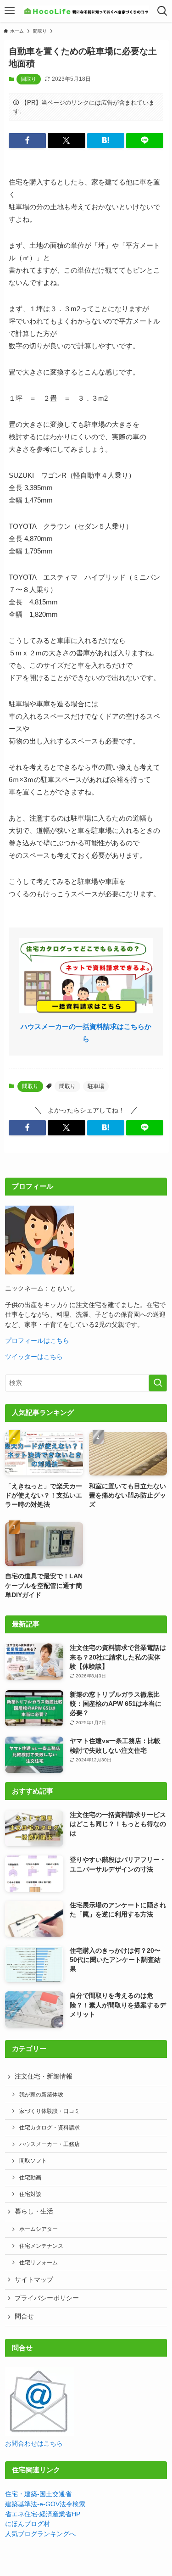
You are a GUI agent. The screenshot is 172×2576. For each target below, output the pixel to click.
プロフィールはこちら (37, 1341)
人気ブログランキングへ (40, 2534)
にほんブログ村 (28, 2524)
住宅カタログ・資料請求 (50, 2128)
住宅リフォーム (39, 2263)
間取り (29, 79)
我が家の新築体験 (41, 2095)
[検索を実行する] (158, 1383)
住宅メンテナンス (41, 2246)
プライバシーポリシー (47, 2298)
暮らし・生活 (34, 2211)
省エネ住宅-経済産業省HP (43, 2514)
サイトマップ (34, 2280)
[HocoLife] (86, 11)
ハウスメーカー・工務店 (50, 2144)
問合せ (24, 2316)
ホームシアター (39, 2229)
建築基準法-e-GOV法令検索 (45, 2504)
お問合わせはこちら (34, 2444)
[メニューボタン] (10, 11)
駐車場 (96, 1086)
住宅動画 (30, 2178)
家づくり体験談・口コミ (50, 2111)
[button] (27, 141)
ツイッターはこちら (34, 1357)
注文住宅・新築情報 (44, 2076)
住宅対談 (30, 2194)
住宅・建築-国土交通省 (38, 2494)
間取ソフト (33, 2161)
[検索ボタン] (162, 11)
